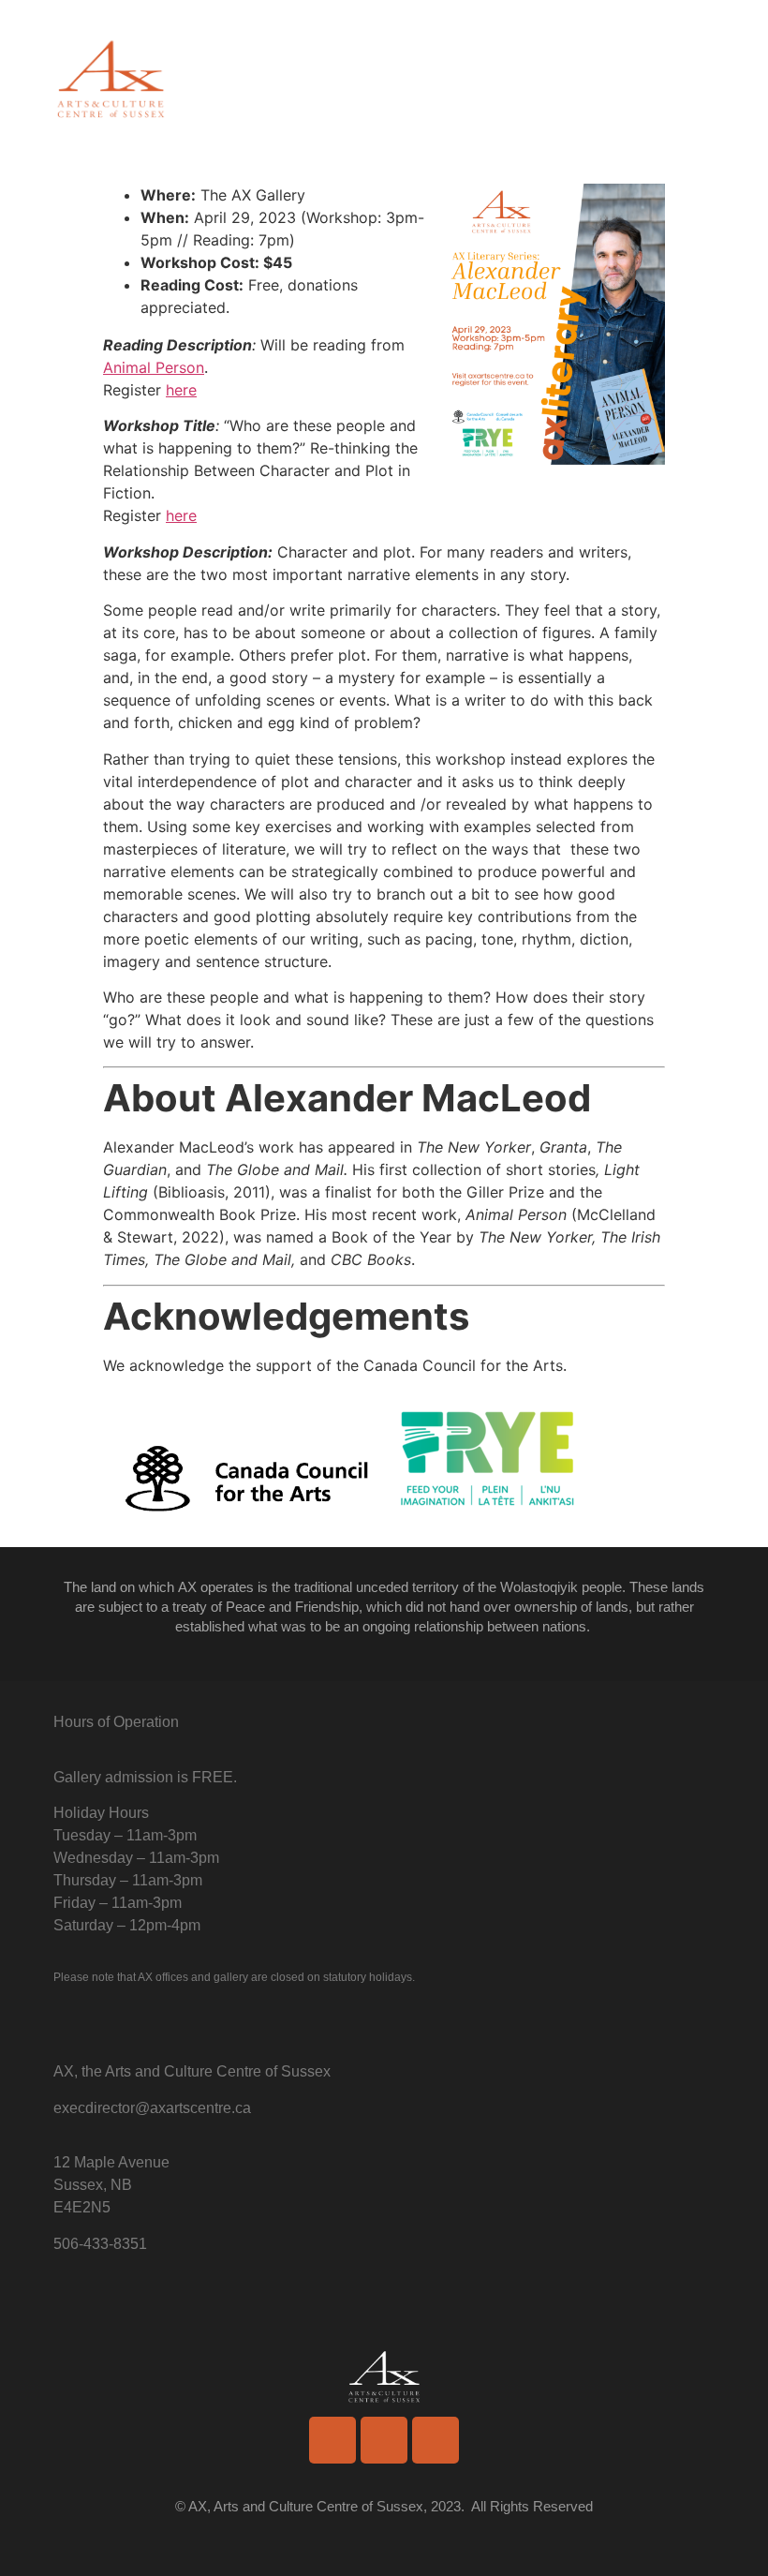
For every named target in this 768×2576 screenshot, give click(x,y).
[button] (702, 84)
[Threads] (436, 2440)
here (181, 390)
